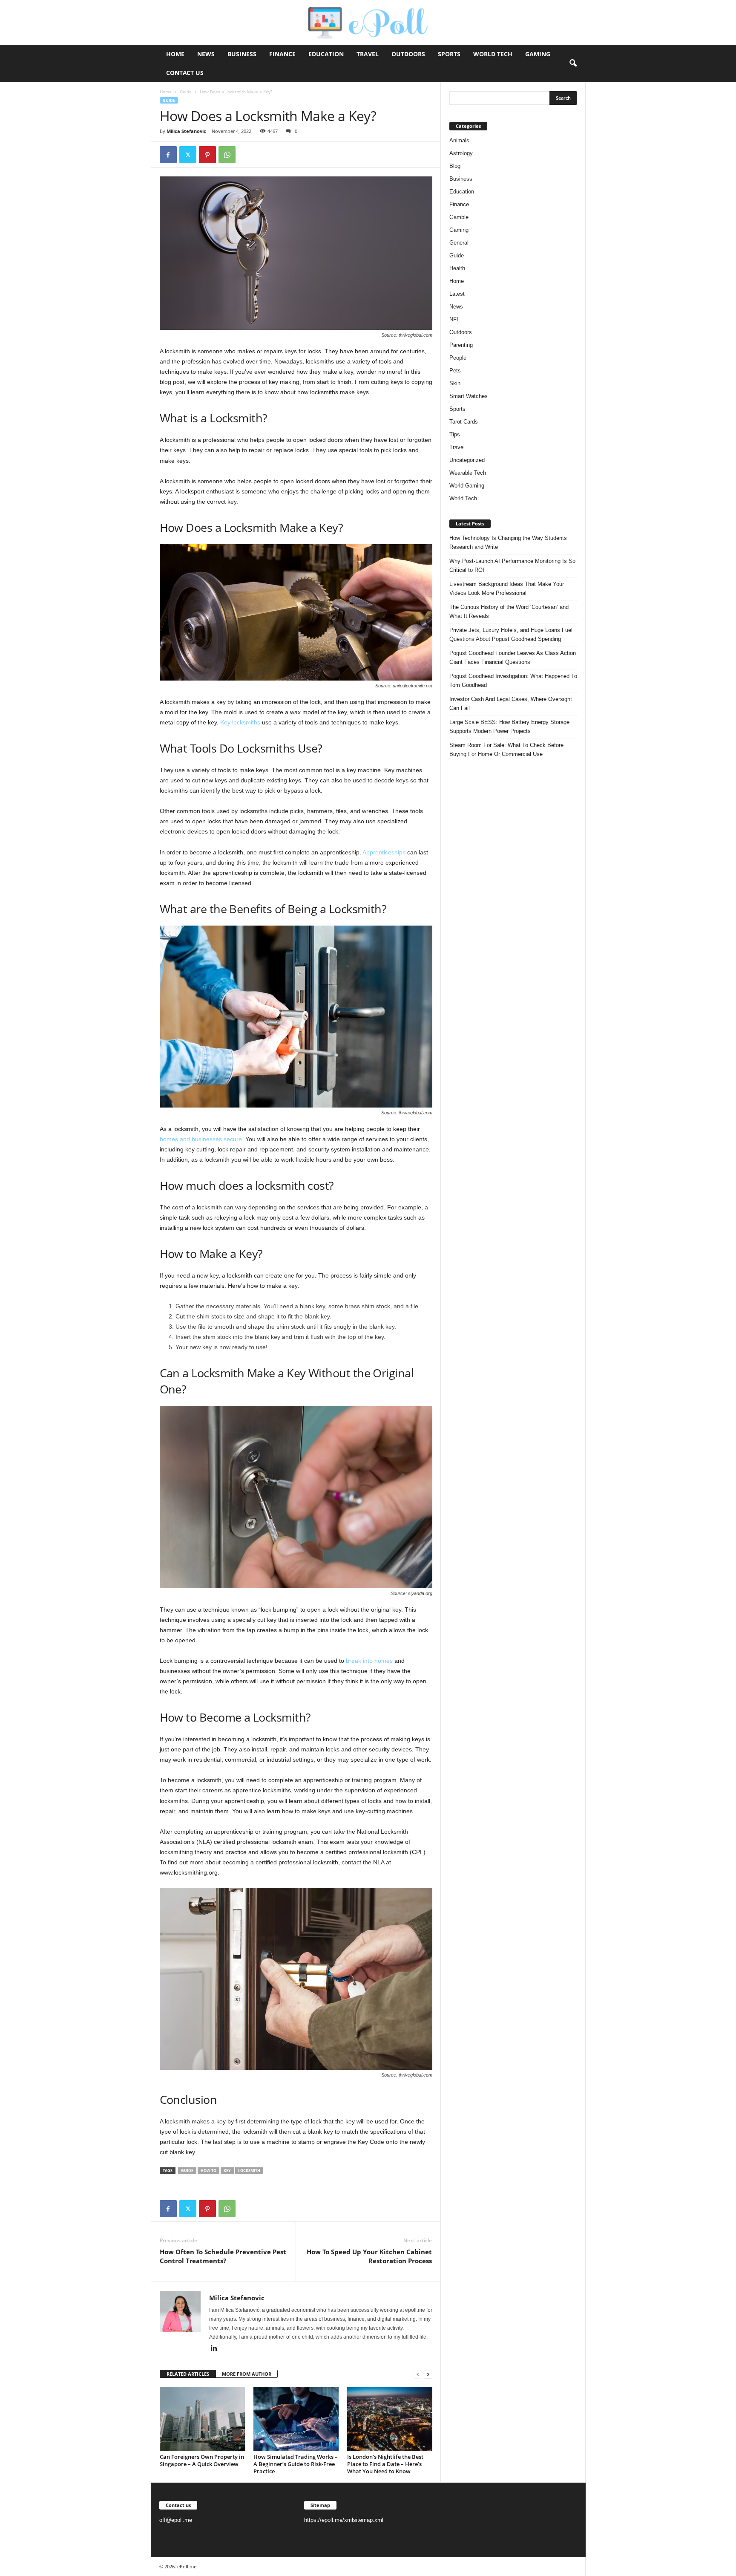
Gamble (459, 217)
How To (208, 2171)
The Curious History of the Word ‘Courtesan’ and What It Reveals (509, 612)
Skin (455, 383)
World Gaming (467, 486)
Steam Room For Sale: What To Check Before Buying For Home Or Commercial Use (506, 750)
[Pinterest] (207, 155)
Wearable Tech (468, 473)
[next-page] (428, 2374)
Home (175, 54)
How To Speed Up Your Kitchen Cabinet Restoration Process (369, 2256)
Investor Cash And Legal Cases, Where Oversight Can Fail (511, 704)
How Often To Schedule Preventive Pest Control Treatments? (223, 2256)
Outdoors (408, 54)
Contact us (185, 73)
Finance (282, 54)
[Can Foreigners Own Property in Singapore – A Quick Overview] (202, 2419)
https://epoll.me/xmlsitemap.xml (344, 2520)
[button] (573, 63)
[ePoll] (368, 22)
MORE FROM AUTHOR (247, 2374)
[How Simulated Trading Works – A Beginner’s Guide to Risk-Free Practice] (296, 2419)
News (206, 54)
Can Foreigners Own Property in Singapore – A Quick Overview (202, 2460)
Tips (455, 434)
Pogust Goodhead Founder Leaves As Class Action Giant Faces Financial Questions (513, 658)
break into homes (369, 1661)
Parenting (461, 345)
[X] (188, 155)
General (459, 243)
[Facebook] (168, 155)
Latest (457, 294)
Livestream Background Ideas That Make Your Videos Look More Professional (507, 588)
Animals (459, 140)
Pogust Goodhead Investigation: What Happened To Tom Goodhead (513, 681)
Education (326, 54)
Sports (449, 54)
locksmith (249, 2171)
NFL (454, 319)
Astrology (461, 153)
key (227, 2171)
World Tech (493, 54)
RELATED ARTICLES (188, 2374)
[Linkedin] (214, 2349)
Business (242, 54)
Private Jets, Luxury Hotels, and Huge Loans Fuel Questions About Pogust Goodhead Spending (511, 635)
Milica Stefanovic (186, 131)
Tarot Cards (464, 422)
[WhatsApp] (227, 155)
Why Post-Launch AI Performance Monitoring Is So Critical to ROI (512, 565)
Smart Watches (469, 396)
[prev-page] (418, 2374)
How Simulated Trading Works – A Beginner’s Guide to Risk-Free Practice (296, 2464)
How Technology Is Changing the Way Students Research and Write (508, 542)
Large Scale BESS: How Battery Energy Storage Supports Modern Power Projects (509, 727)
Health (457, 268)
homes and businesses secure (201, 1139)
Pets (455, 371)
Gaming (538, 54)
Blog (455, 166)
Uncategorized (467, 460)
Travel (368, 54)
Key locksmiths (240, 722)
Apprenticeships (384, 852)
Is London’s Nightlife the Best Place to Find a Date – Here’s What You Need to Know (385, 2464)
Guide (186, 92)
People (458, 358)
